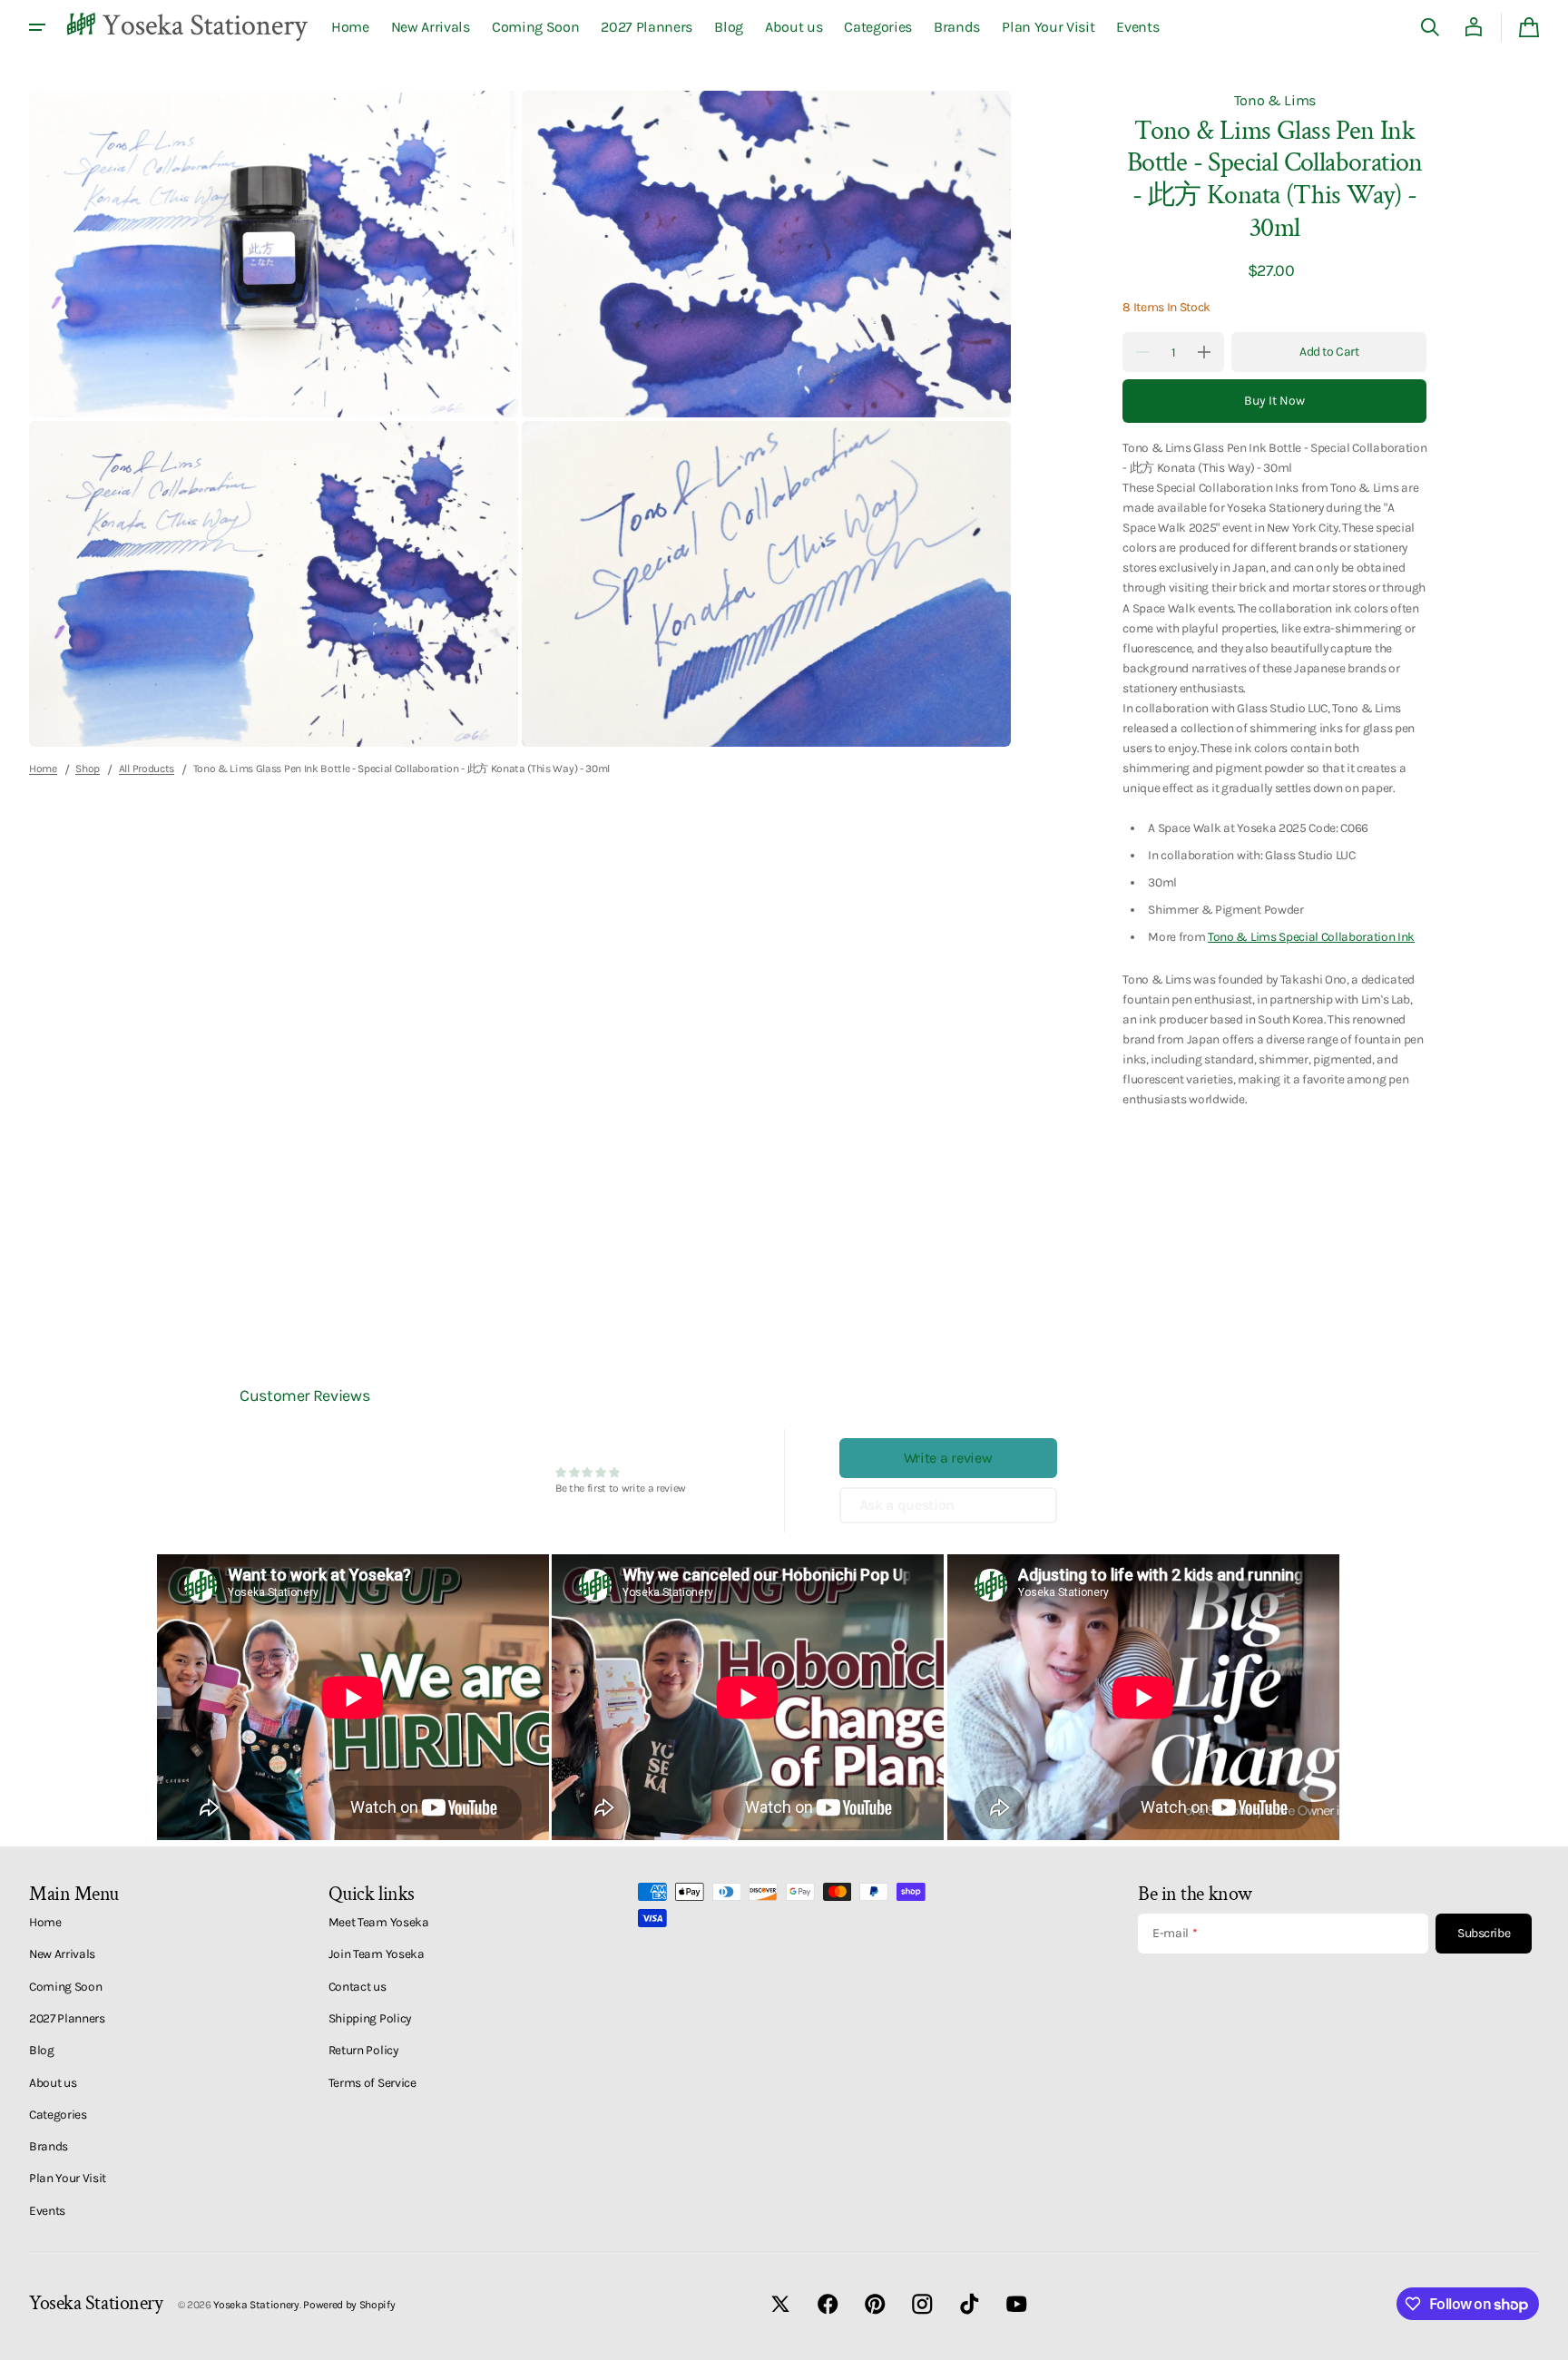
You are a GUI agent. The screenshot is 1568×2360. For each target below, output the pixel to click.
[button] (1430, 27)
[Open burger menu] (37, 27)
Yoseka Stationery (256, 2305)
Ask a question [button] (907, 1505)
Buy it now (1274, 401)
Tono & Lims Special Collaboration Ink (1311, 936)
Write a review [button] (948, 1458)
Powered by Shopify (349, 2305)
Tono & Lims (1275, 100)
